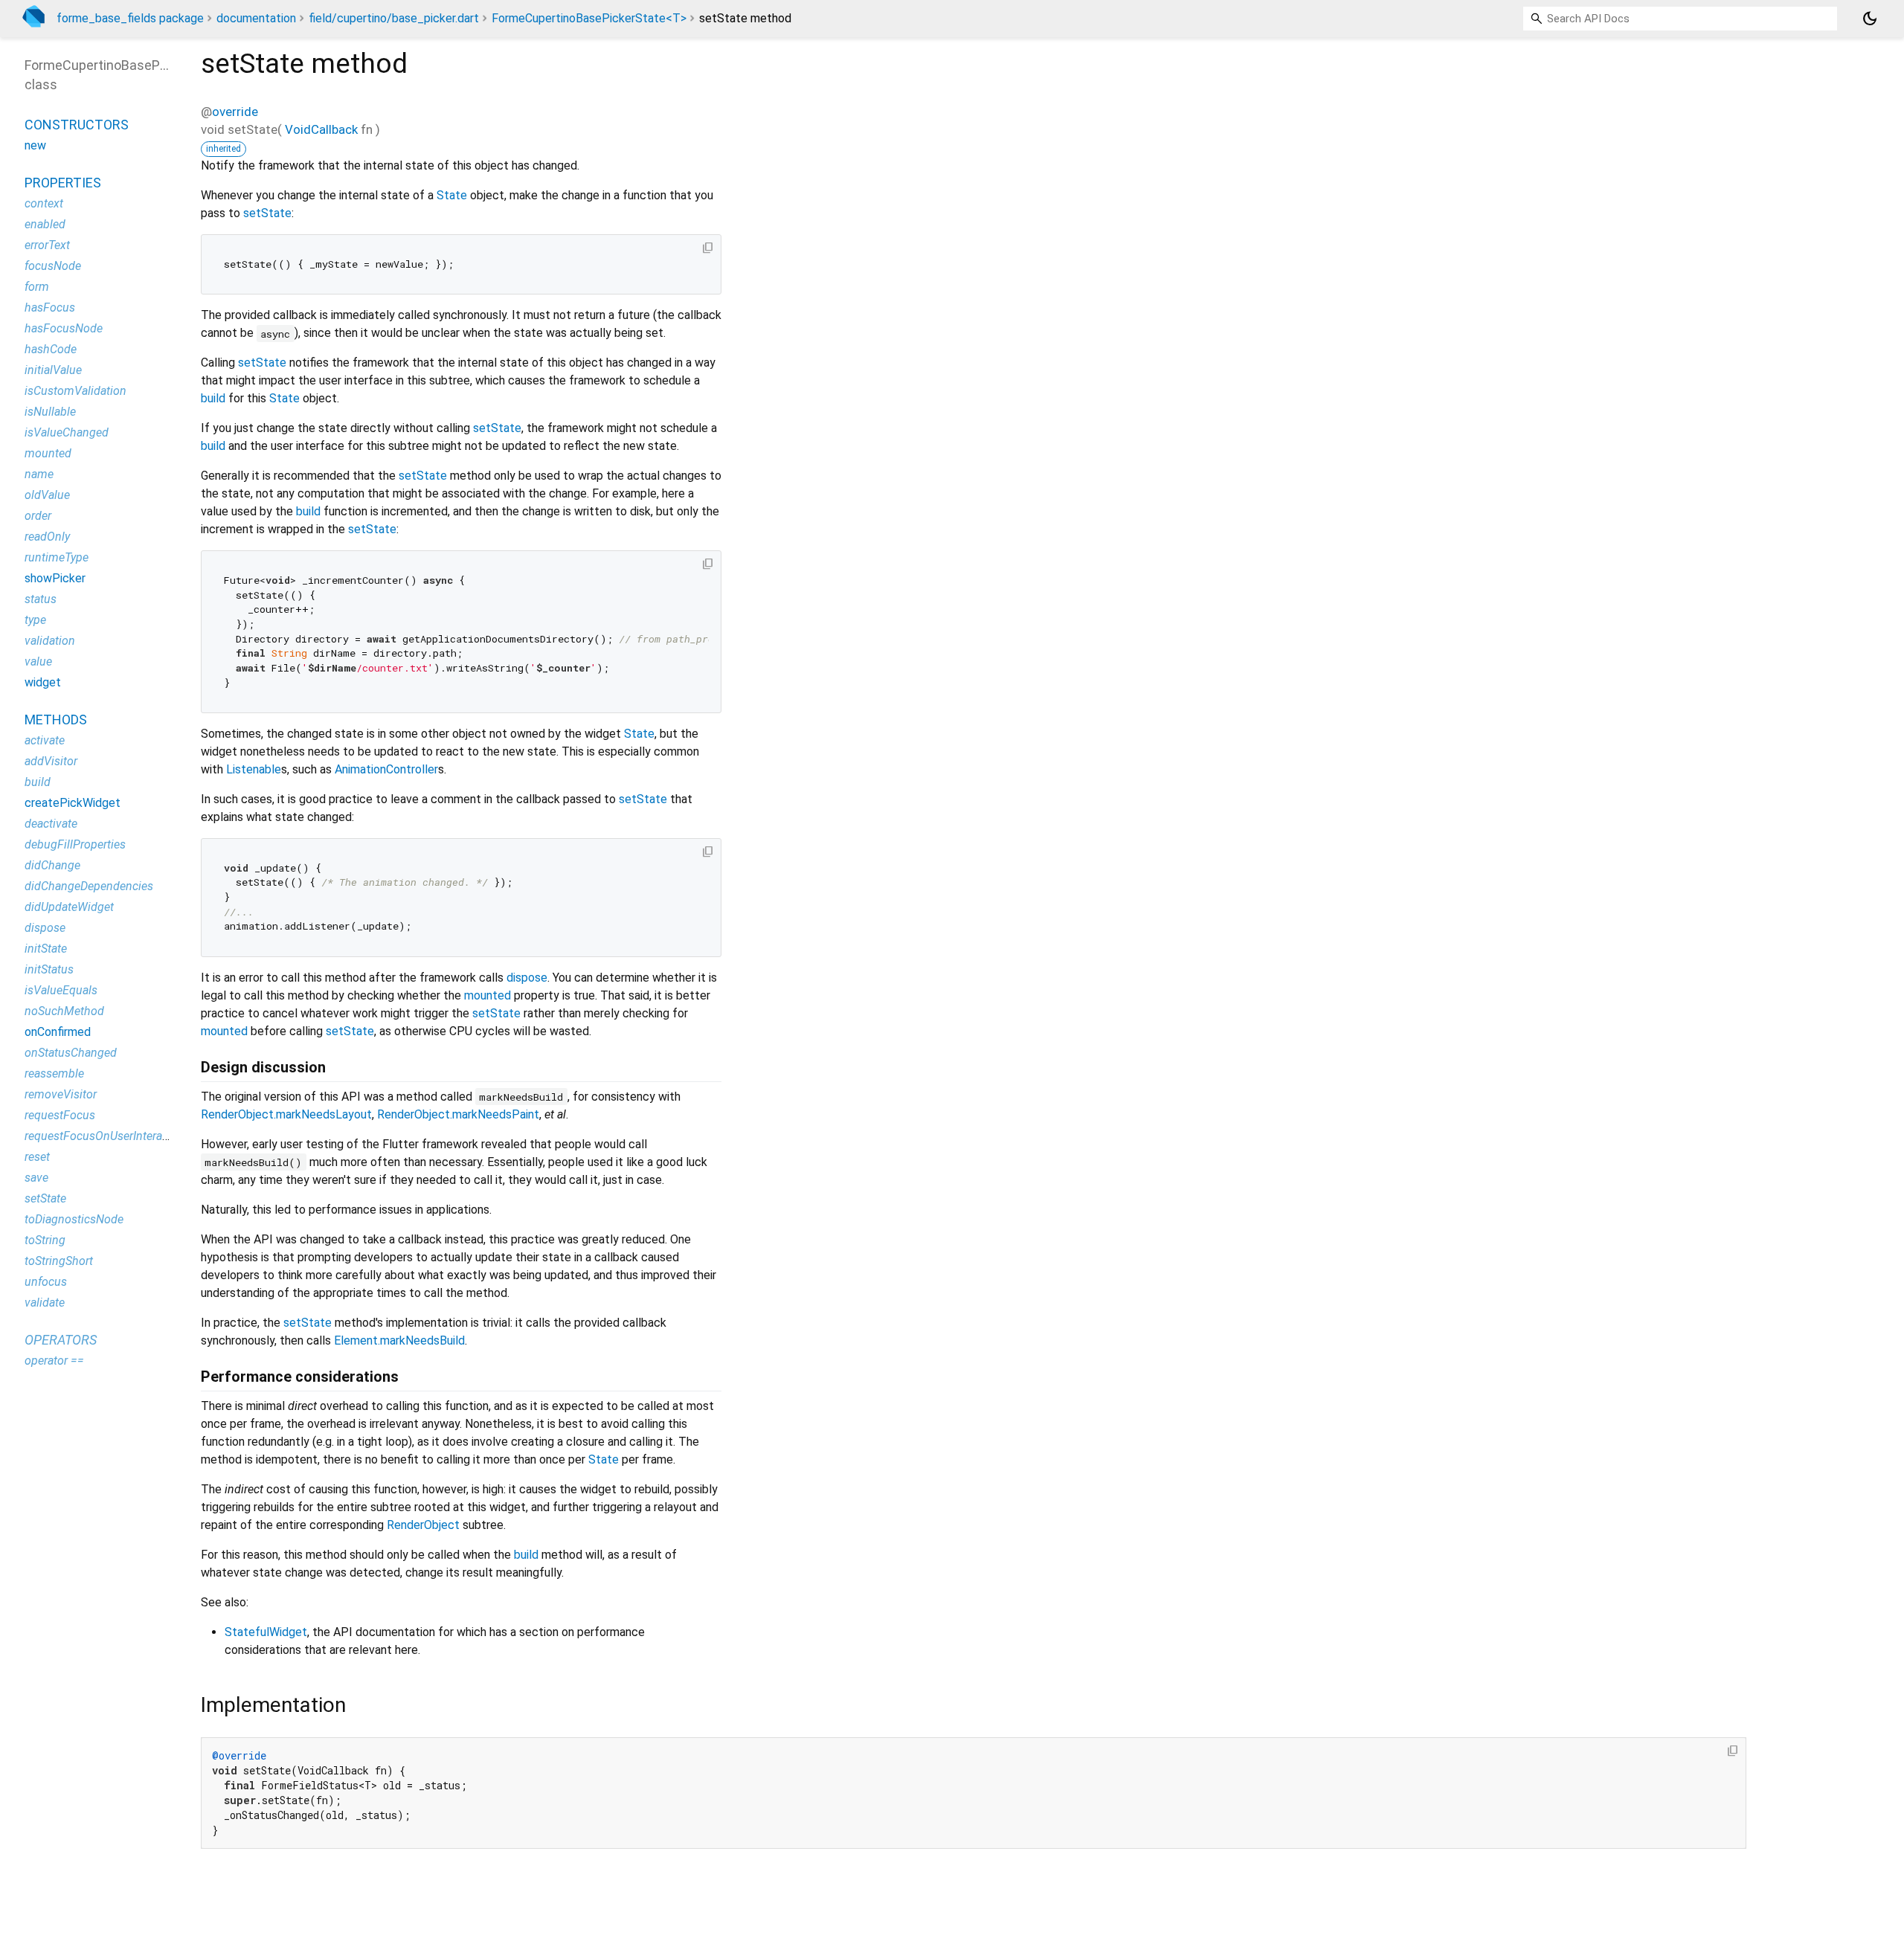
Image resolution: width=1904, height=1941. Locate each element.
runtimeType (57, 557)
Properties (63, 183)
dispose (527, 978)
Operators (61, 1340)
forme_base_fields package (130, 18)
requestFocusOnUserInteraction (106, 1136)
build (213, 398)
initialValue (53, 370)
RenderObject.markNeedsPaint (458, 1114)
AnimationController (386, 769)
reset (37, 1157)
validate (45, 1303)
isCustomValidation (75, 391)
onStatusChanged (71, 1053)
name (39, 474)
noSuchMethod (64, 1011)
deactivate (51, 824)
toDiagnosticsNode (74, 1219)
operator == (54, 1361)
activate (45, 740)
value (38, 662)
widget (43, 682)
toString (45, 1240)
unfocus (46, 1282)
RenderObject (423, 1525)
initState (46, 949)
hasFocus (50, 308)
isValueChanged (67, 432)
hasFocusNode (64, 328)
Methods (56, 720)
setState (267, 213)
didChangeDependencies (89, 886)
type (35, 620)
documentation (256, 18)
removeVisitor (61, 1094)
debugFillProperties (75, 844)
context (44, 203)
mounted (488, 995)
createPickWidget (73, 803)
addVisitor (51, 761)
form (37, 287)
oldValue (47, 495)
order (38, 516)
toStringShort (59, 1261)
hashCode (51, 349)
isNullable (50, 412)
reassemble (54, 1073)
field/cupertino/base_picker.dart (394, 18)
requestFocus (60, 1115)
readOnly (47, 537)
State (452, 195)
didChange (52, 865)
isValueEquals (61, 990)
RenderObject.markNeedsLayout (286, 1114)
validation (50, 641)
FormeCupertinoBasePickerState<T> (589, 18)
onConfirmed (58, 1032)
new (35, 145)
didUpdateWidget (69, 907)
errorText (47, 245)
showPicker (55, 578)
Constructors (77, 125)
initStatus (49, 969)
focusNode (53, 266)
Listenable (254, 769)
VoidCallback (321, 129)
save (36, 1178)
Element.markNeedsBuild (399, 1340)
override (235, 112)
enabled (45, 224)
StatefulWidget (266, 1632)
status (41, 599)
